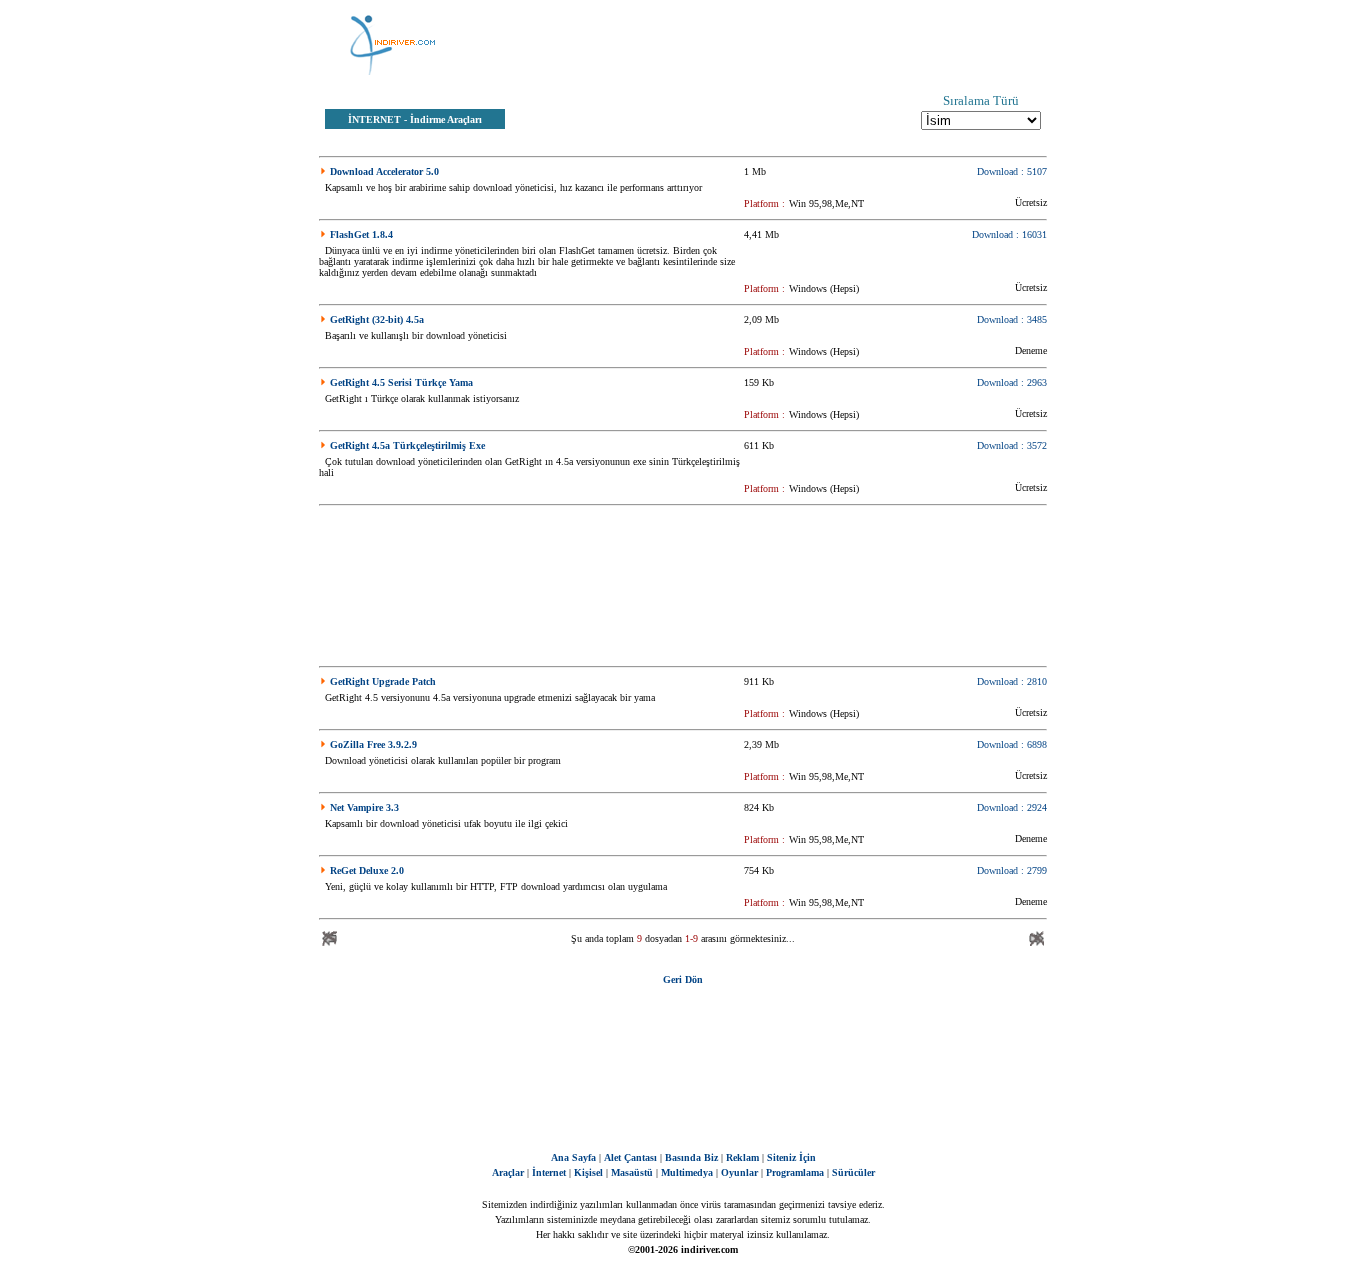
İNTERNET (374, 119)
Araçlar (508, 1172)
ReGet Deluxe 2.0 (367, 870)
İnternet (549, 1172)
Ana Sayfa (573, 1157)
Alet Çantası (630, 1157)
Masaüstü (632, 1172)
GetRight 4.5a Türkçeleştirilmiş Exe (407, 445)
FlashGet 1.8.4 (361, 234)
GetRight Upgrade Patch (383, 681)
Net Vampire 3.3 (364, 807)
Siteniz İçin (791, 1157)
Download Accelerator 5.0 (384, 171)
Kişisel (588, 1172)
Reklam (742, 1157)
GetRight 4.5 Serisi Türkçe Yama (401, 382)
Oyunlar (739, 1172)
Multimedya (687, 1172)
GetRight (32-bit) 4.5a (377, 319)
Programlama (795, 1172)
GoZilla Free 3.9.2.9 (373, 744)
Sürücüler (853, 1172)
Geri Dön (683, 979)
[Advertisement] (783, 45)
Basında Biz (691, 1157)
